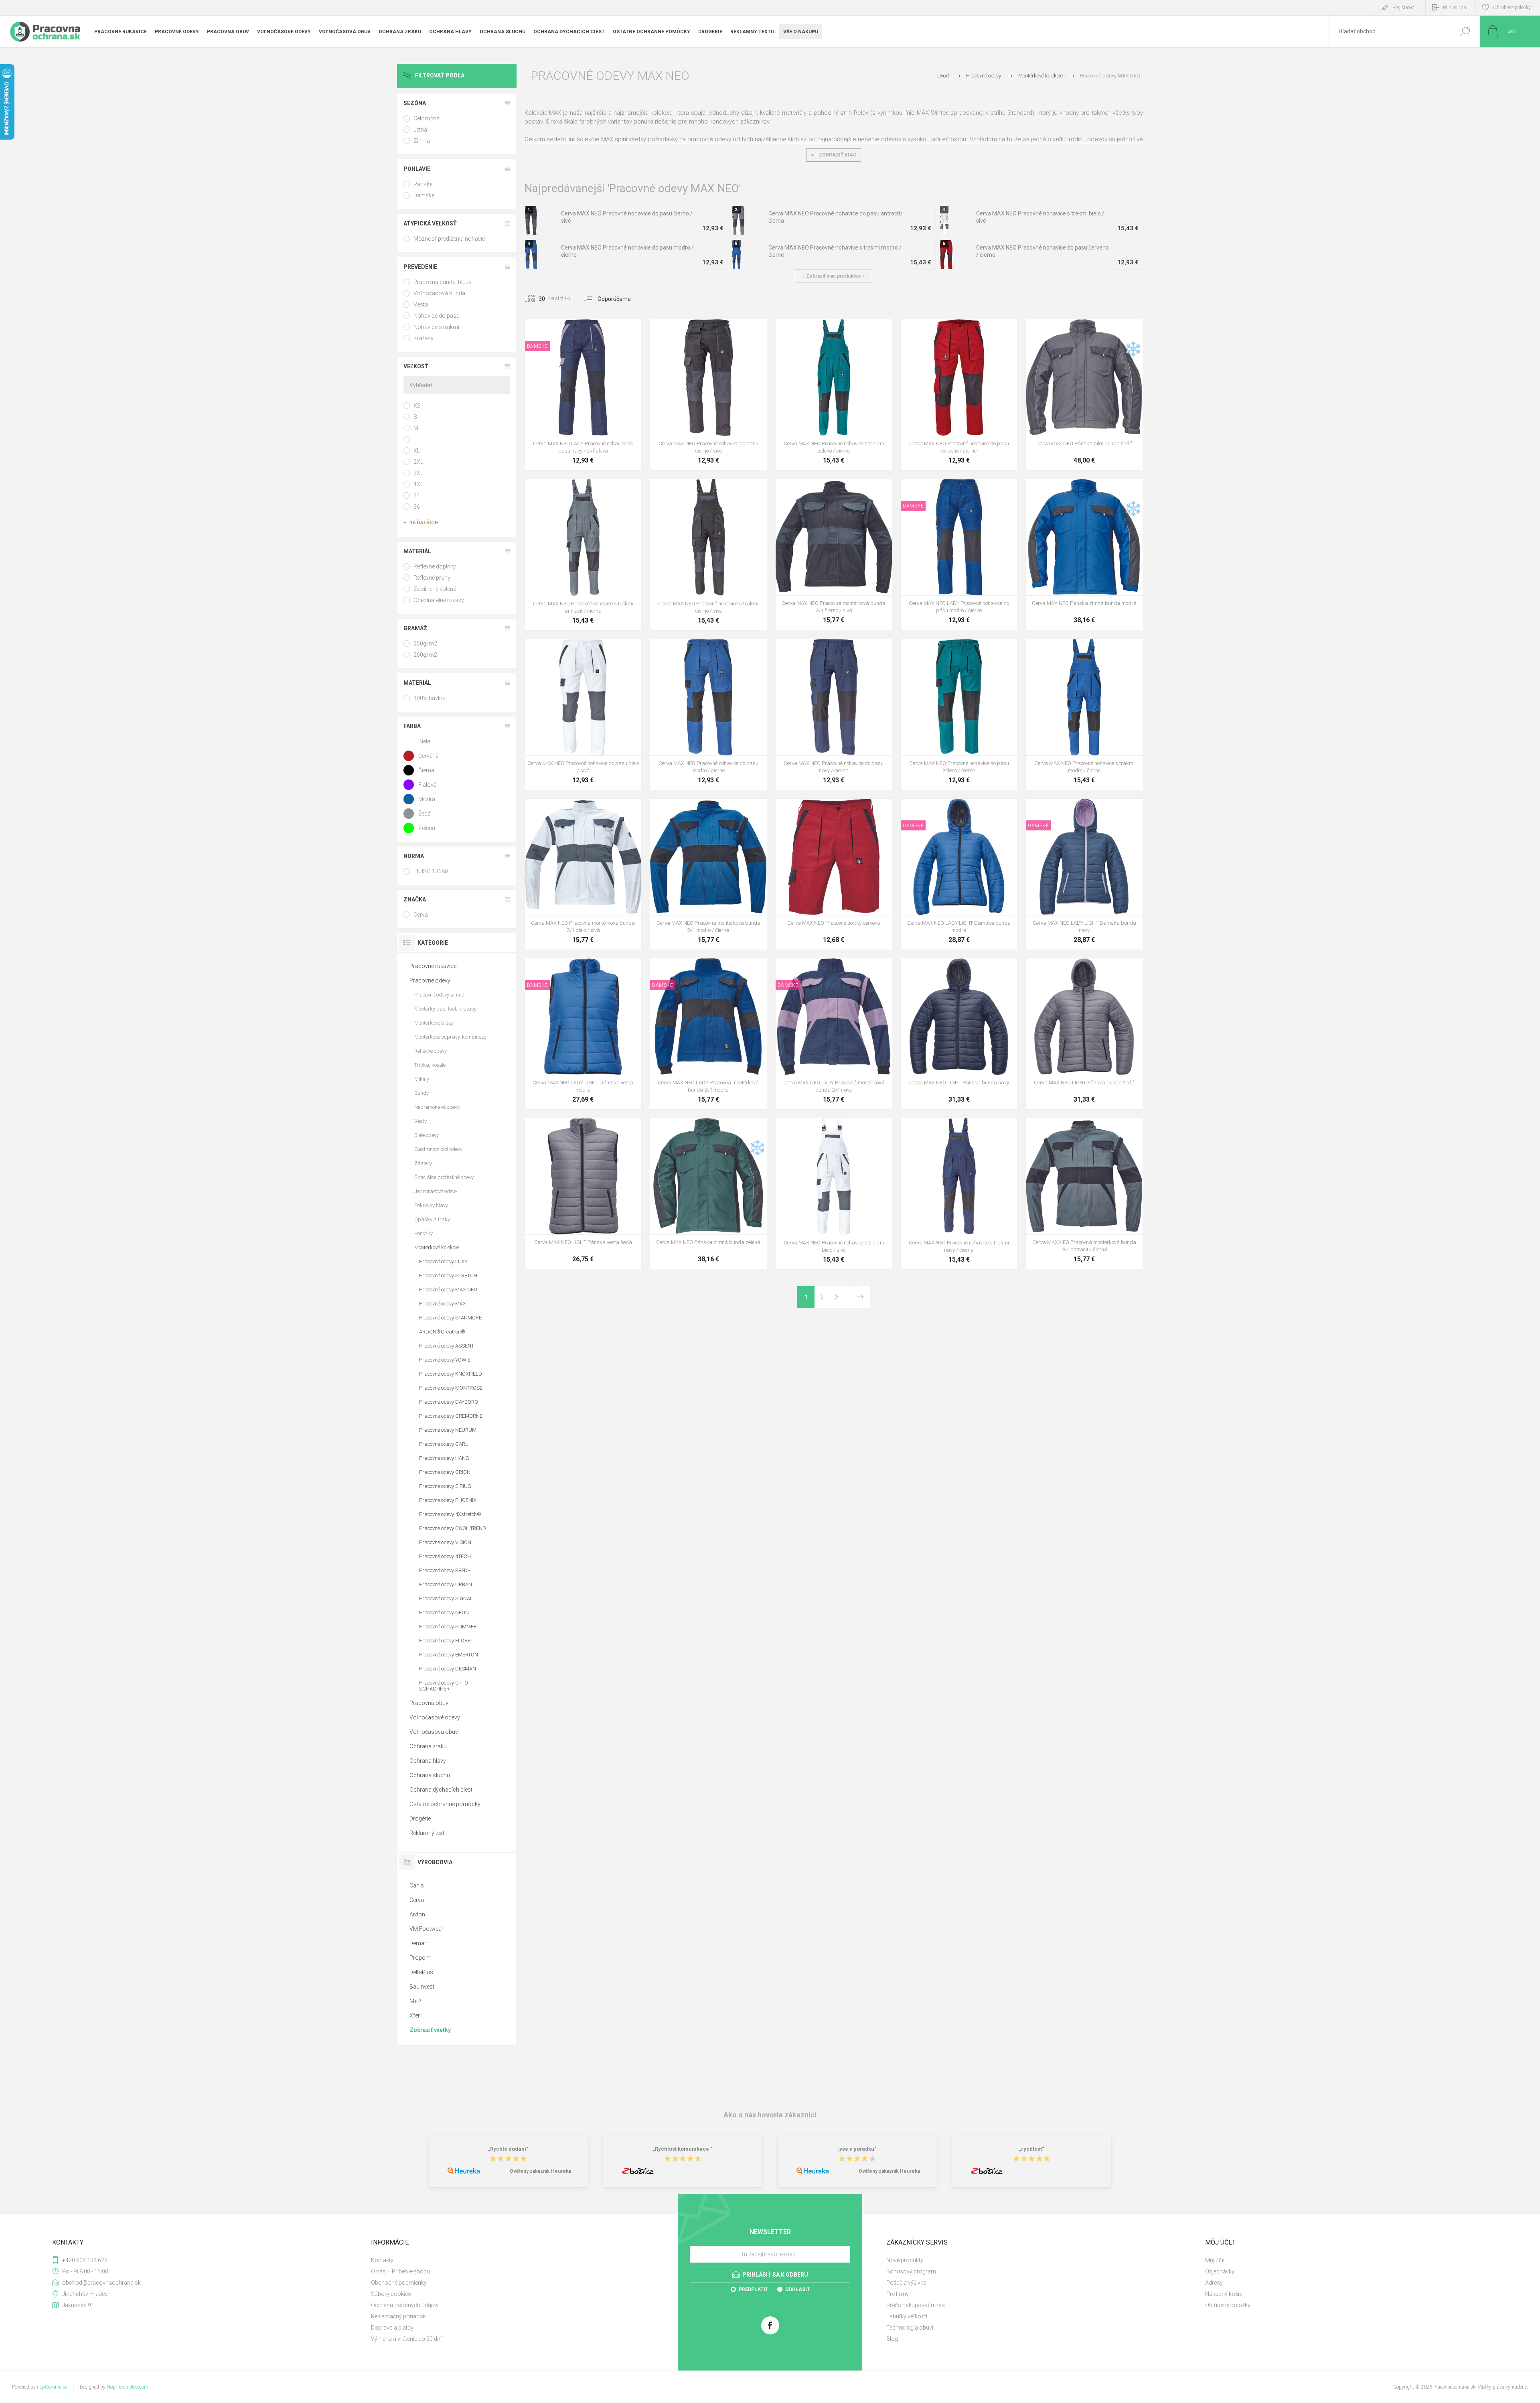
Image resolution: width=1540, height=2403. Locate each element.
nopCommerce (52, 2387)
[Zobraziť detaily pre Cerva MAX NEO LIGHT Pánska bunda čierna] (951, 969)
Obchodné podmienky (399, 2283)
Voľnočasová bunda (439, 293)
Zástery (423, 1163)
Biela (424, 741)
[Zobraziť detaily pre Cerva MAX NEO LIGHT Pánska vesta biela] (557, 1129)
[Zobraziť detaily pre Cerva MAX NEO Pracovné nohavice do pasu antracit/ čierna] (682, 330)
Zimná (422, 141)
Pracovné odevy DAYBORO (449, 1402)
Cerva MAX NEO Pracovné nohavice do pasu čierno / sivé (627, 217)
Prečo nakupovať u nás (916, 2305)
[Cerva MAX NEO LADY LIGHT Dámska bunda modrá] (959, 874)
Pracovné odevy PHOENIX (448, 1500)
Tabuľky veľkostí (907, 2316)
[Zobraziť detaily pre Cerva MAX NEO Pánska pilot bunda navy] (1094, 330)
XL (417, 451)
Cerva (421, 915)
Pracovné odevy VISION (445, 1542)
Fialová (428, 785)
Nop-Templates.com (128, 2387)
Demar (418, 1943)
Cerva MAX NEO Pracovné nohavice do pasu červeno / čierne (1043, 251)
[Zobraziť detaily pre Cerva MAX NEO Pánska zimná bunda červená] (1058, 490)
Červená (429, 756)
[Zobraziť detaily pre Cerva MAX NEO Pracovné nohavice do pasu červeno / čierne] (718, 330)
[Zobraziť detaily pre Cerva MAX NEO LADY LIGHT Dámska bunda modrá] (1084, 809)
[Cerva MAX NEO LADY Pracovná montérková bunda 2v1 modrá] (708, 1034)
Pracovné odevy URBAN (446, 1584)
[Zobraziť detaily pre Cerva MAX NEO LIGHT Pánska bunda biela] (933, 969)
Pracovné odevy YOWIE (445, 1360)
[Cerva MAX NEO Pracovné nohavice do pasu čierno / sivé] (708, 395)
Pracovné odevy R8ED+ (445, 1570)
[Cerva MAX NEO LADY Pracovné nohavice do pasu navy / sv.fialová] (583, 395)
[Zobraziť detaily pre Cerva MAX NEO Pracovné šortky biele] (826, 809)
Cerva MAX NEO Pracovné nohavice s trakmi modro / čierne (835, 251)
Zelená (427, 828)
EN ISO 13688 (431, 871)
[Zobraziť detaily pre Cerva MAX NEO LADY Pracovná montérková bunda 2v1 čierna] (726, 969)
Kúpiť (574, 416)
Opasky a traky (432, 1219)
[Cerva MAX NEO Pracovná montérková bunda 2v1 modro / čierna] (708, 874)
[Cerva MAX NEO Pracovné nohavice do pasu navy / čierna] (834, 714)
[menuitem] (521, 2260)
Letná (420, 130)
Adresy (1214, 2283)
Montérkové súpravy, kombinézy (450, 1037)
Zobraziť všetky (430, 2030)
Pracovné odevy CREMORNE (451, 1416)
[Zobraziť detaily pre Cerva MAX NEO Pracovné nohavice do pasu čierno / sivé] (969, 330)
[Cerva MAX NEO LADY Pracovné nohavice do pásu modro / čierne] (959, 554)
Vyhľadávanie (1465, 31)
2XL (418, 462)
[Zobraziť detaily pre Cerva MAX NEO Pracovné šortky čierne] (844, 809)
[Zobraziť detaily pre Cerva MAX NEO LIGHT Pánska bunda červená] (969, 969)
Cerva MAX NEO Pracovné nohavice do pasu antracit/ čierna (836, 217)
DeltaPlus (421, 1972)
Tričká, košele (430, 1065)
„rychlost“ (1032, 2149)
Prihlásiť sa (1455, 8)
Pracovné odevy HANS (444, 1458)
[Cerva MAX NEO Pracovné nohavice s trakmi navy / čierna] (959, 1193)
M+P (415, 2001)
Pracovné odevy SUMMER (448, 1627)
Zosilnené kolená (435, 589)
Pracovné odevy (430, 980)
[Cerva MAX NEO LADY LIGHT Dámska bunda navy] (1084, 874)
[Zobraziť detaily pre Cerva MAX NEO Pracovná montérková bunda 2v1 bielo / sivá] (826, 490)
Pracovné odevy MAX (443, 1304)
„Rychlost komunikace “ (683, 2149)
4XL (418, 484)
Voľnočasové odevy (435, 1717)
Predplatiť (753, 2289)
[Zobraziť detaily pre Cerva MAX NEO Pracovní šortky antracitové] (807, 809)
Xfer (415, 2015)
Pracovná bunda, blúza (443, 282)
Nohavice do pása (437, 316)
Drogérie (420, 1818)
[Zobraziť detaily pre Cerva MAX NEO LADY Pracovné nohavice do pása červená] (583, 330)
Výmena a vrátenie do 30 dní (406, 2339)
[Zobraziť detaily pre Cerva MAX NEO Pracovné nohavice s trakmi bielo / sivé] (826, 330)
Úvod (943, 76)
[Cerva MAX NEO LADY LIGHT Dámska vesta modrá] (583, 1034)
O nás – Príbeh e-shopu (400, 2271)
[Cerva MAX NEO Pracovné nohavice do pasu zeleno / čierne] (959, 714)
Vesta (421, 304)
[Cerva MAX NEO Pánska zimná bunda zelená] (708, 1193)
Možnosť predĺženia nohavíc (449, 239)
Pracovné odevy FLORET (446, 1641)
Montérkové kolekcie (437, 1247)
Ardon (417, 1914)
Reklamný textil (428, 1833)
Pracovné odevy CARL (444, 1444)
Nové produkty (905, 2260)
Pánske (423, 184)
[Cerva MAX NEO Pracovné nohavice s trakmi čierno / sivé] (708, 554)
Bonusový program (911, 2271)
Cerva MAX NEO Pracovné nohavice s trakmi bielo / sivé (1040, 217)
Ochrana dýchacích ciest (441, 1790)
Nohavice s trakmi (436, 327)
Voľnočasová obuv (434, 1732)
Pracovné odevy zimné (439, 995)
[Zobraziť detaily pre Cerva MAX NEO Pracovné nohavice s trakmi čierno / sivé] (844, 330)
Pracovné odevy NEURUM (448, 1430)
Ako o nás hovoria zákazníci (770, 2115)
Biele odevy (427, 1135)
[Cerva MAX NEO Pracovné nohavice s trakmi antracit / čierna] (583, 554)
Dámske (424, 195)
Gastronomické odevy (438, 1149)
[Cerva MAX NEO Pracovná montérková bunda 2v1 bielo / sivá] (583, 874)
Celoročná (427, 118)
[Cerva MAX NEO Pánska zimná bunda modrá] (1084, 554)
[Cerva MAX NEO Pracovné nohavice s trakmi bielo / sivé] (834, 1193)
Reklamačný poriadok (398, 2316)
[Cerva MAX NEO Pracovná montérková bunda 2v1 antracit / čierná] (1084, 1193)
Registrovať (1404, 8)
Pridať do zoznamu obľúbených (616, 416)
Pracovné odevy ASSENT (447, 1346)
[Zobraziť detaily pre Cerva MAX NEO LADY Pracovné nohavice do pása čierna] (601, 330)
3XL (418, 473)
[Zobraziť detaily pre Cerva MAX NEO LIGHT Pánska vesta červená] (593, 1129)
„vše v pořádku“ (857, 2149)
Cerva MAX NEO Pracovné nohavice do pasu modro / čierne (627, 251)
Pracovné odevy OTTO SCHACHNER (444, 1686)
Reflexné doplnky (435, 566)
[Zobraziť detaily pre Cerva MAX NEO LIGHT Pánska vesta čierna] (575, 1129)
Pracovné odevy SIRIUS (445, 1486)
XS (417, 406)
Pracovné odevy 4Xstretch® (450, 1514)
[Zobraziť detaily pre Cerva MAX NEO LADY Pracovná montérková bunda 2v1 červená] (708, 969)
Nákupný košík (1224, 2294)
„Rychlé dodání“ (508, 2149)
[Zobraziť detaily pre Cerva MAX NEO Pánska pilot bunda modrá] (1076, 330)
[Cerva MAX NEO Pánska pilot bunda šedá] (1084, 395)
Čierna (426, 770)
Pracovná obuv (429, 1703)
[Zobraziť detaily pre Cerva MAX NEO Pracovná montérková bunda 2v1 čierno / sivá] (575, 809)
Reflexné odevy (431, 1051)
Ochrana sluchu (430, 1775)
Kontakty (382, 2260)
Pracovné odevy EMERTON (449, 1655)
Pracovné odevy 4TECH (445, 1556)
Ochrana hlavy (428, 1761)
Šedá (425, 814)
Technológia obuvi (910, 2328)
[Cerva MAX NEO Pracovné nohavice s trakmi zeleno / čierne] (834, 395)
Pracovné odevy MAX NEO (448, 1290)
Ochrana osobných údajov (405, 2305)
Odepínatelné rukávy (439, 600)
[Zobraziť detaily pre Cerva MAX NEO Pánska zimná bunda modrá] (700, 1129)
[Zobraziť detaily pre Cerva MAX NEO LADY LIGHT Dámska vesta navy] (583, 969)
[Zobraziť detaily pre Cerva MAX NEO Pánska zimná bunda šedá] (1094, 490)
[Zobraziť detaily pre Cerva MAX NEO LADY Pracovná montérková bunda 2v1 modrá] (816, 969)
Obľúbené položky (1228, 2305)
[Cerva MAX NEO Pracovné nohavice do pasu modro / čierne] (708, 714)
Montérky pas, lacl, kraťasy (445, 1009)
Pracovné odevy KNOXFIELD (451, 1374)
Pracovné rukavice (433, 966)
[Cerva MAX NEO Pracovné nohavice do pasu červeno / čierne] (959, 395)
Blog (892, 2339)
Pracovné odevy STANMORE (450, 1318)
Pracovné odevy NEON (444, 1612)
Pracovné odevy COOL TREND (453, 1528)
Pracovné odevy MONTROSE (451, 1388)
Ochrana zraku (428, 1746)
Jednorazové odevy (436, 1191)
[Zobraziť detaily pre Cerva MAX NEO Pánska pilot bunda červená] (1058, 330)
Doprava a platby (392, 2328)
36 (417, 507)
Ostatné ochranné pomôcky (445, 1804)
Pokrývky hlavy (431, 1205)
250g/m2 (425, 643)
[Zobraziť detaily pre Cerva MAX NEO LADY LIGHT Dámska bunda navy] (959, 809)
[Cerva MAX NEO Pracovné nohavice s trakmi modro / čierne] (1084, 714)
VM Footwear (427, 1929)
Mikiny (422, 1079)
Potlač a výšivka (906, 2283)
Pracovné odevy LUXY (443, 1261)
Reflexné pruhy (432, 578)
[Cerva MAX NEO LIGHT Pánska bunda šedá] (1084, 1034)
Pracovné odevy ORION (445, 1472)
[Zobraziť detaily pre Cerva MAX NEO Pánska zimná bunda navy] (1076, 490)
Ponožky (423, 1233)
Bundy (421, 1093)
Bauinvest (422, 1987)
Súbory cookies (391, 2294)
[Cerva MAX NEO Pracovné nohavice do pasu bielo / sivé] (583, 714)
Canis (417, 1885)
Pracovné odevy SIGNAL (446, 1598)
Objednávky (1220, 2271)
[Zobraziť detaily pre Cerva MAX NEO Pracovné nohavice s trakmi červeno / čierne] (593, 490)
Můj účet (1216, 2260)
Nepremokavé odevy (437, 1107)
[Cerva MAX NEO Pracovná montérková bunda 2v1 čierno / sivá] (834, 554)
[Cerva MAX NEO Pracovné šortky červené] (834, 874)
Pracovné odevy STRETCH (448, 1276)
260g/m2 (425, 655)
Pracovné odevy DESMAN (448, 1669)
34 (417, 495)
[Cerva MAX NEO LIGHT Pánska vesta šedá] (583, 1193)
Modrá (427, 799)
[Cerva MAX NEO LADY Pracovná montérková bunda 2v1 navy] (834, 1034)
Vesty (420, 1121)
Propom (420, 1958)
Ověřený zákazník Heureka (540, 2171)
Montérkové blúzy (434, 1023)
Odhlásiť (797, 2289)
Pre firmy (898, 2294)
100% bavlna (430, 698)
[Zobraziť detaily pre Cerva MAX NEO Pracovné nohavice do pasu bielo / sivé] (700, 330)
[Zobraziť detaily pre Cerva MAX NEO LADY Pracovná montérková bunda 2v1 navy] (690, 969)
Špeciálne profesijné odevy (444, 1177)
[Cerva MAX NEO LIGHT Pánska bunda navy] (959, 1034)
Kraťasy (423, 338)
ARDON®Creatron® (442, 1332)
